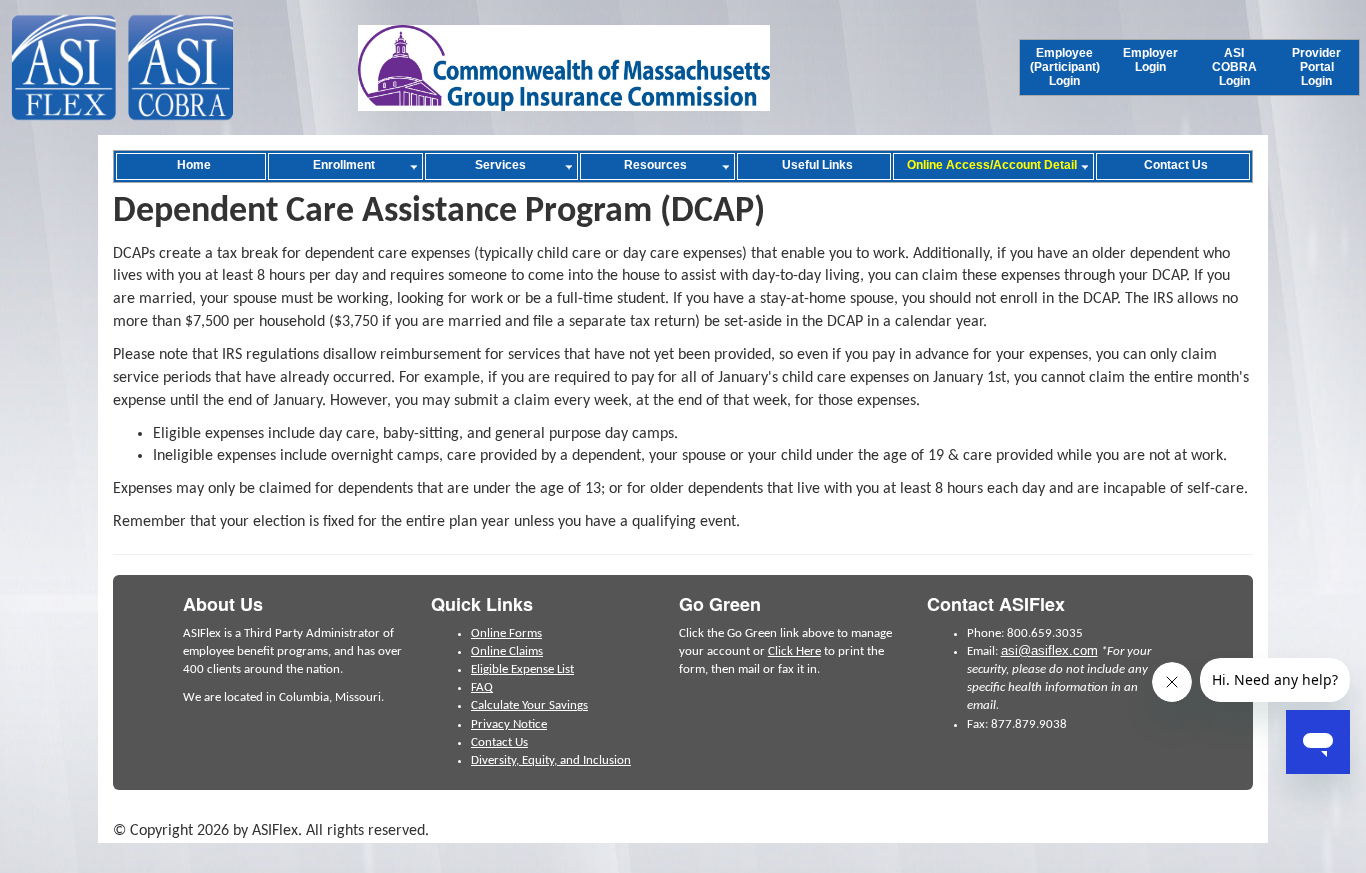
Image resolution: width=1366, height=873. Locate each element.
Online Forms (506, 633)
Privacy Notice (509, 724)
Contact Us (499, 742)
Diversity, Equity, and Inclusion (551, 760)
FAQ (482, 687)
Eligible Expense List (522, 669)
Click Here (794, 651)
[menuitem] (1065, 67)
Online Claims (507, 651)
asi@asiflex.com (1049, 650)
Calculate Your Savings (529, 705)
